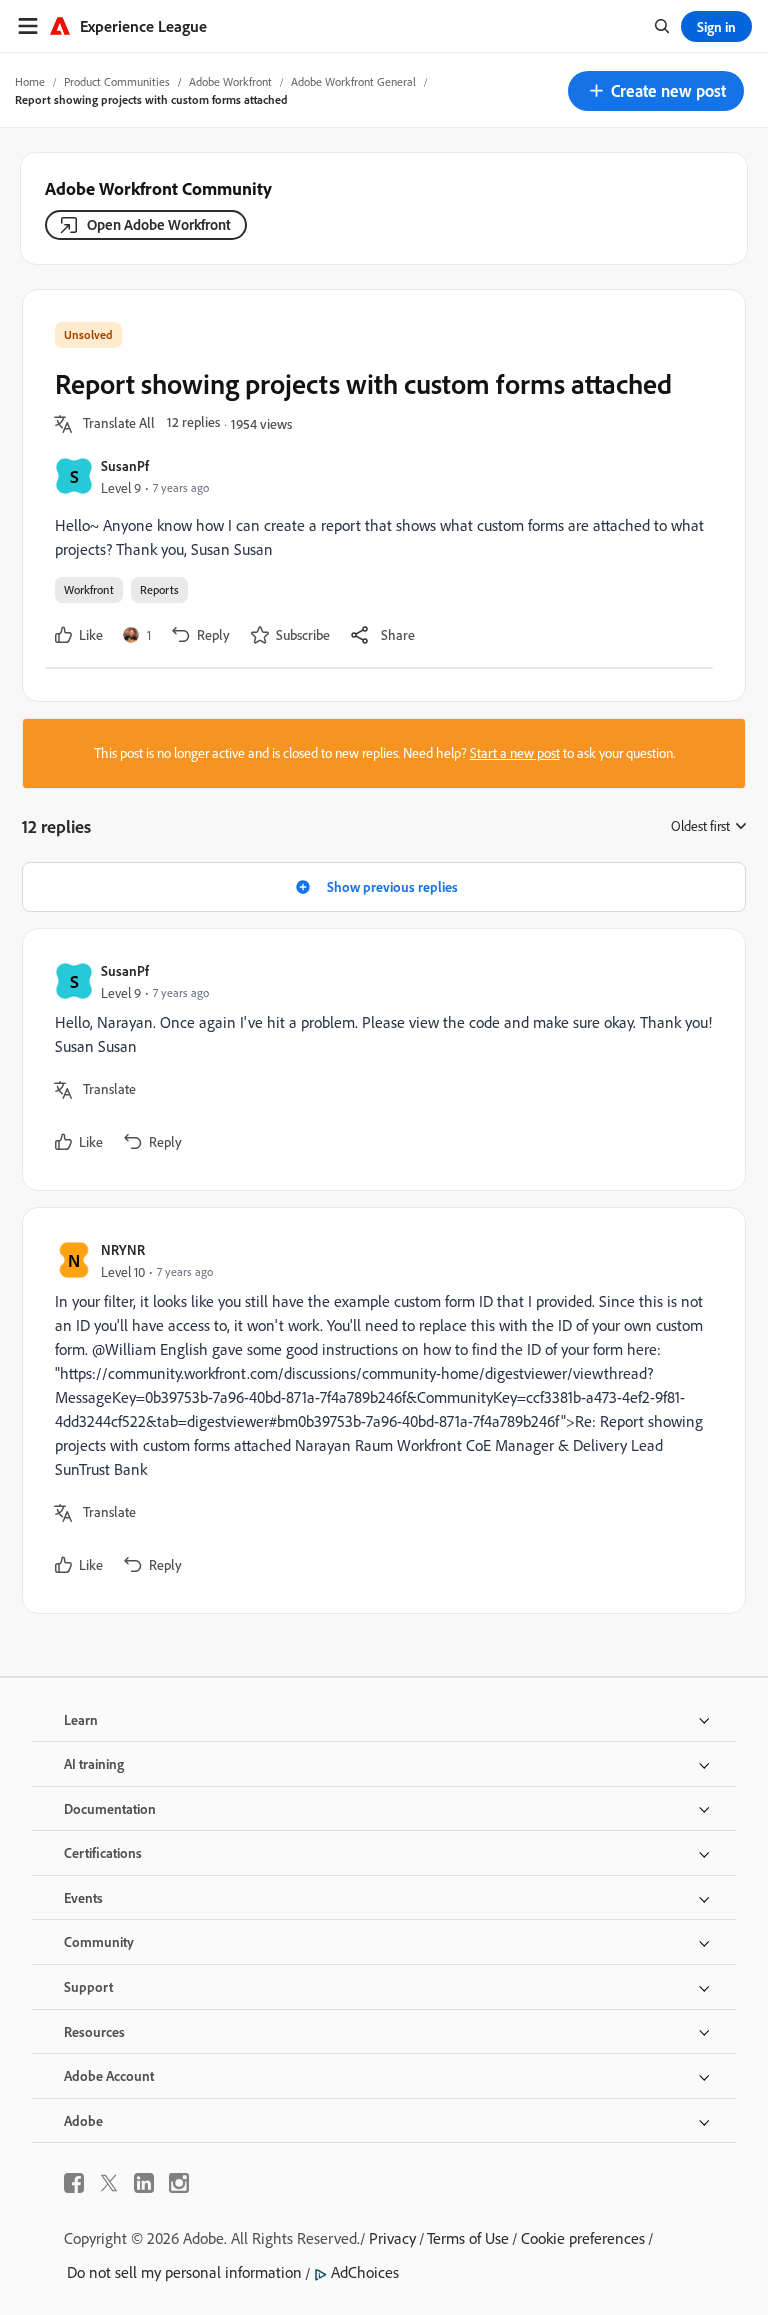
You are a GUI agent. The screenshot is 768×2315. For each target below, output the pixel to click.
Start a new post (515, 753)
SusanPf (125, 465)
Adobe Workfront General (353, 81)
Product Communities (117, 81)
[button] (656, 91)
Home (30, 81)
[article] (379, 1059)
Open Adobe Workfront (159, 224)
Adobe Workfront (230, 81)
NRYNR (123, 1249)
